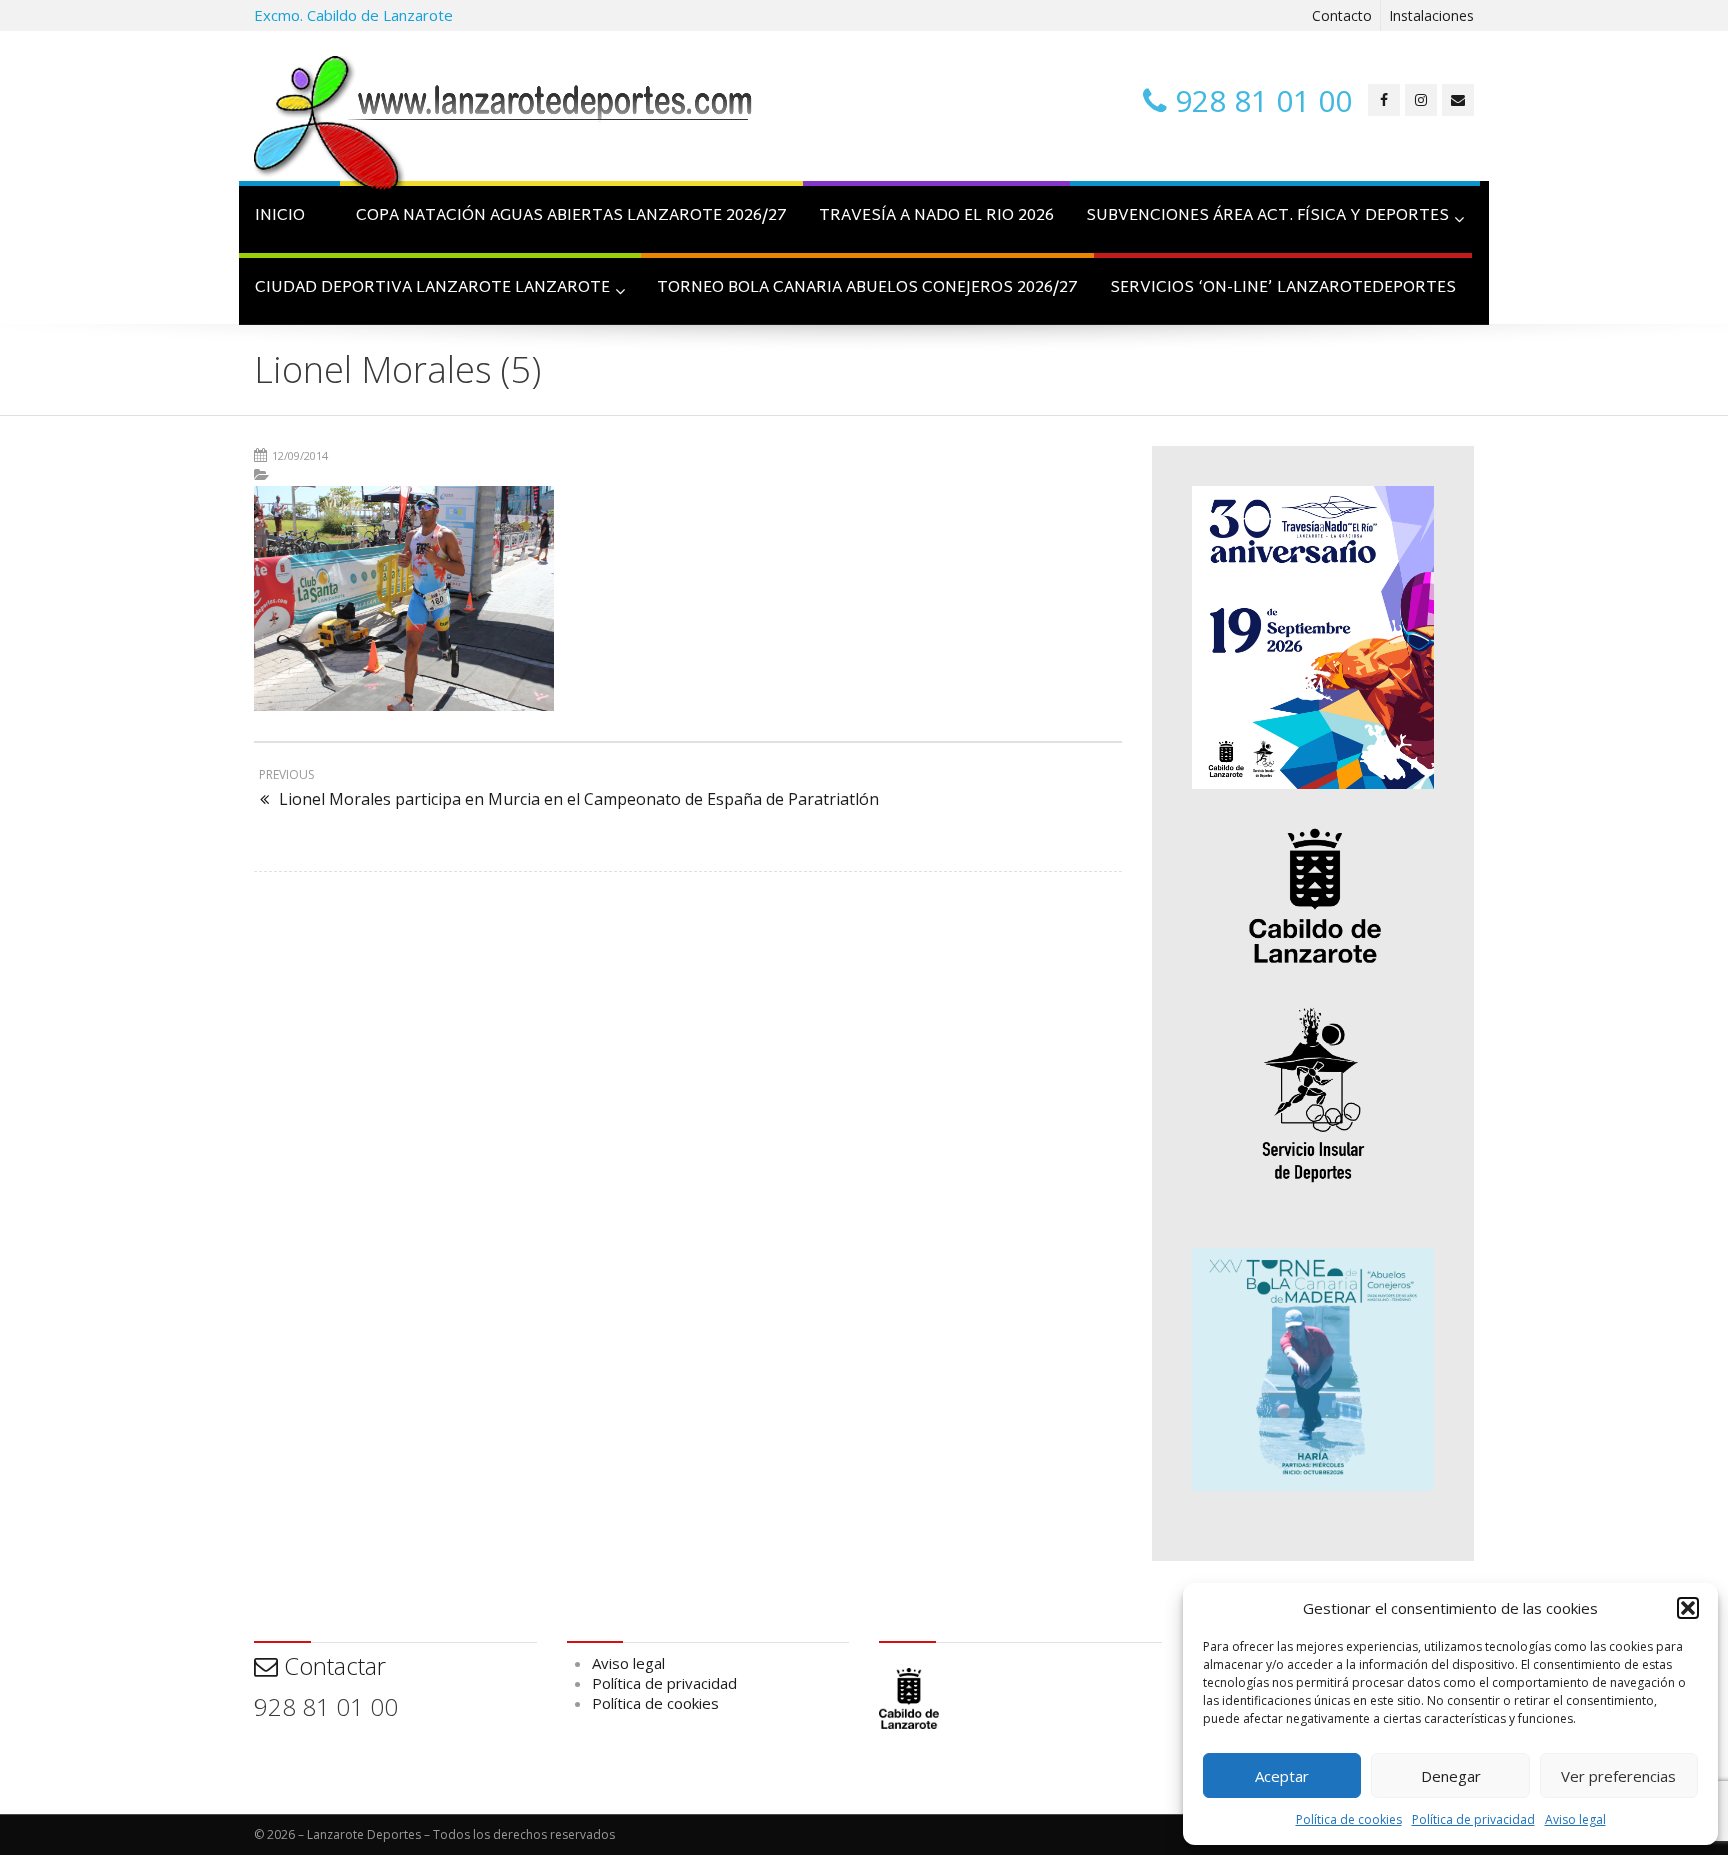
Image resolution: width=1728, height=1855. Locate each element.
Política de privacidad (1473, 1819)
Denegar (1451, 1776)
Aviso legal (1575, 1819)
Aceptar (1282, 1776)
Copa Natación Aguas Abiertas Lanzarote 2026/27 (571, 216)
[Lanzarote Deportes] (504, 126)
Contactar (332, 1665)
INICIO (280, 216)
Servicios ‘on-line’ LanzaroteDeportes (1283, 288)
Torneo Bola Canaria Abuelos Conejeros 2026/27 (867, 288)
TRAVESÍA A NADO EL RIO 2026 (936, 216)
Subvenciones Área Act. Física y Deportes (1267, 216)
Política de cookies (1349, 1819)
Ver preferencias (1618, 1776)
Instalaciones (1431, 15)
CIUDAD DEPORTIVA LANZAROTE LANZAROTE (432, 288)
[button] (1688, 1608)
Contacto (1342, 15)
